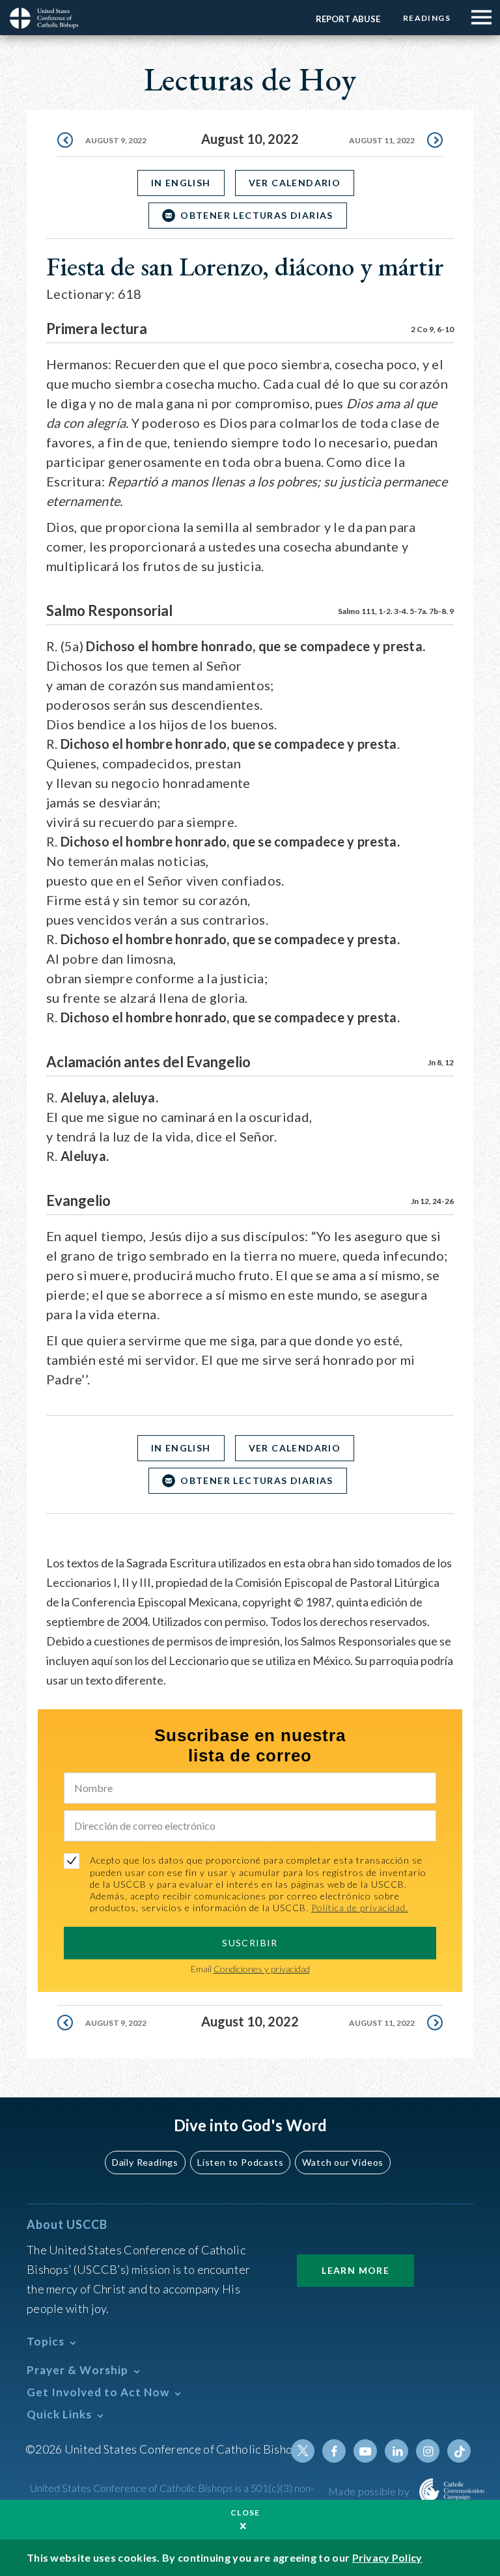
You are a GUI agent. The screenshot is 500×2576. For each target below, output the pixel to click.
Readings (427, 18)
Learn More (355, 2270)
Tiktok (459, 2451)
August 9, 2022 (116, 140)
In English (181, 183)
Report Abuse (348, 19)
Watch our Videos (343, 2162)
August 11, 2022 (382, 140)
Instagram (428, 2451)
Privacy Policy (387, 2557)
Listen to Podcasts (240, 2162)
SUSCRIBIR (250, 1943)
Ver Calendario (295, 183)
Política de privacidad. (360, 1908)
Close (245, 2513)
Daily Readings (145, 2162)
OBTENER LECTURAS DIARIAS (257, 215)
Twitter (303, 2451)
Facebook (334, 2451)
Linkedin (396, 2451)
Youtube (365, 2451)
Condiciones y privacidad (262, 1969)
